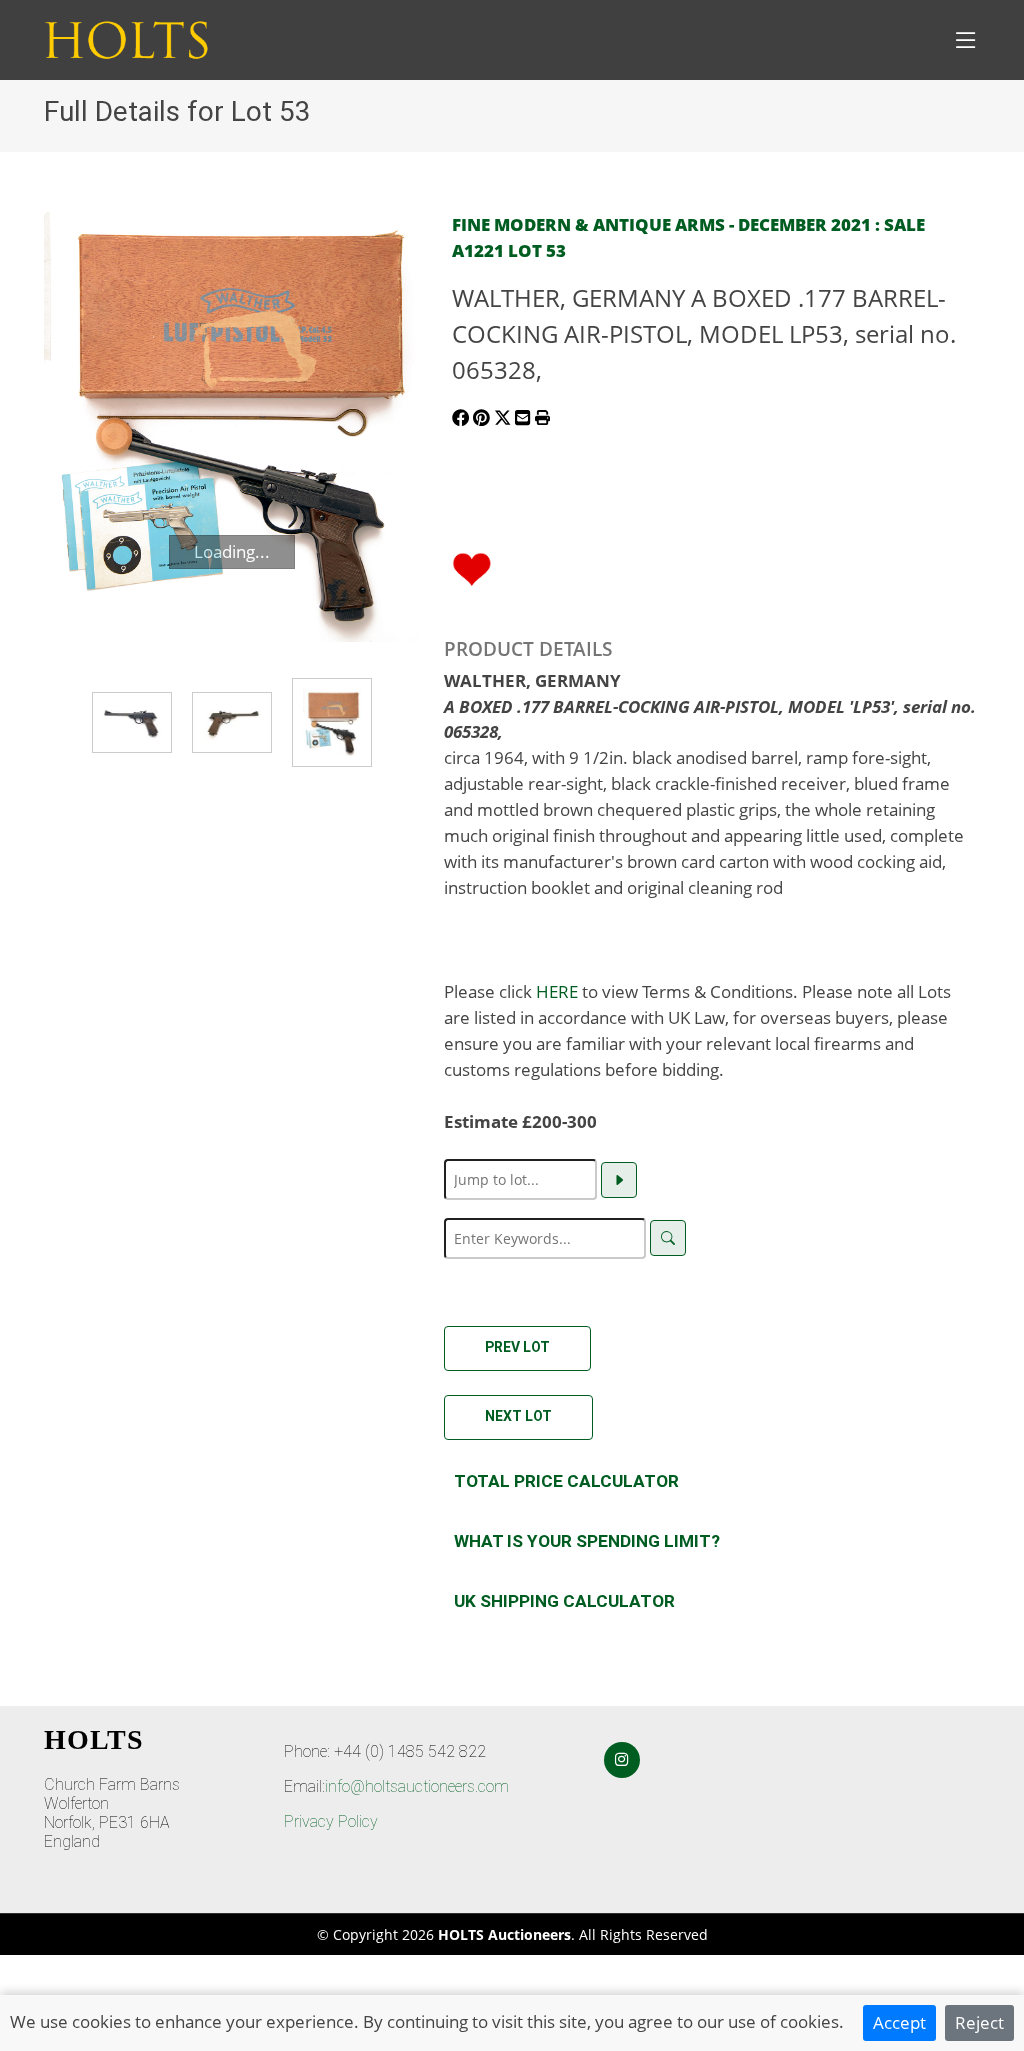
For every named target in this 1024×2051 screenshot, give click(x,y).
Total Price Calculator (566, 1481)
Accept (899, 2022)
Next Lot (518, 1416)
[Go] (619, 1180)
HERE (557, 991)
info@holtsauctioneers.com (417, 1786)
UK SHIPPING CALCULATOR (564, 1601)
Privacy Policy (331, 1821)
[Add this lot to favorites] (472, 567)
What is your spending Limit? (587, 1541)
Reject (979, 2022)
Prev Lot (517, 1347)
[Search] (668, 1238)
